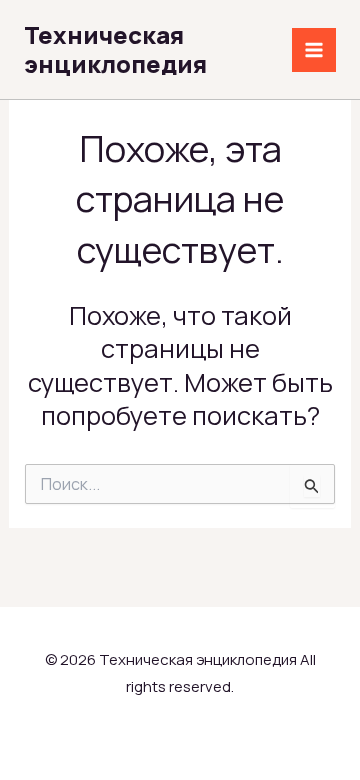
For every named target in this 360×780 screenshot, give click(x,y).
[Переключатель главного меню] (314, 50)
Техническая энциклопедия (115, 49)
